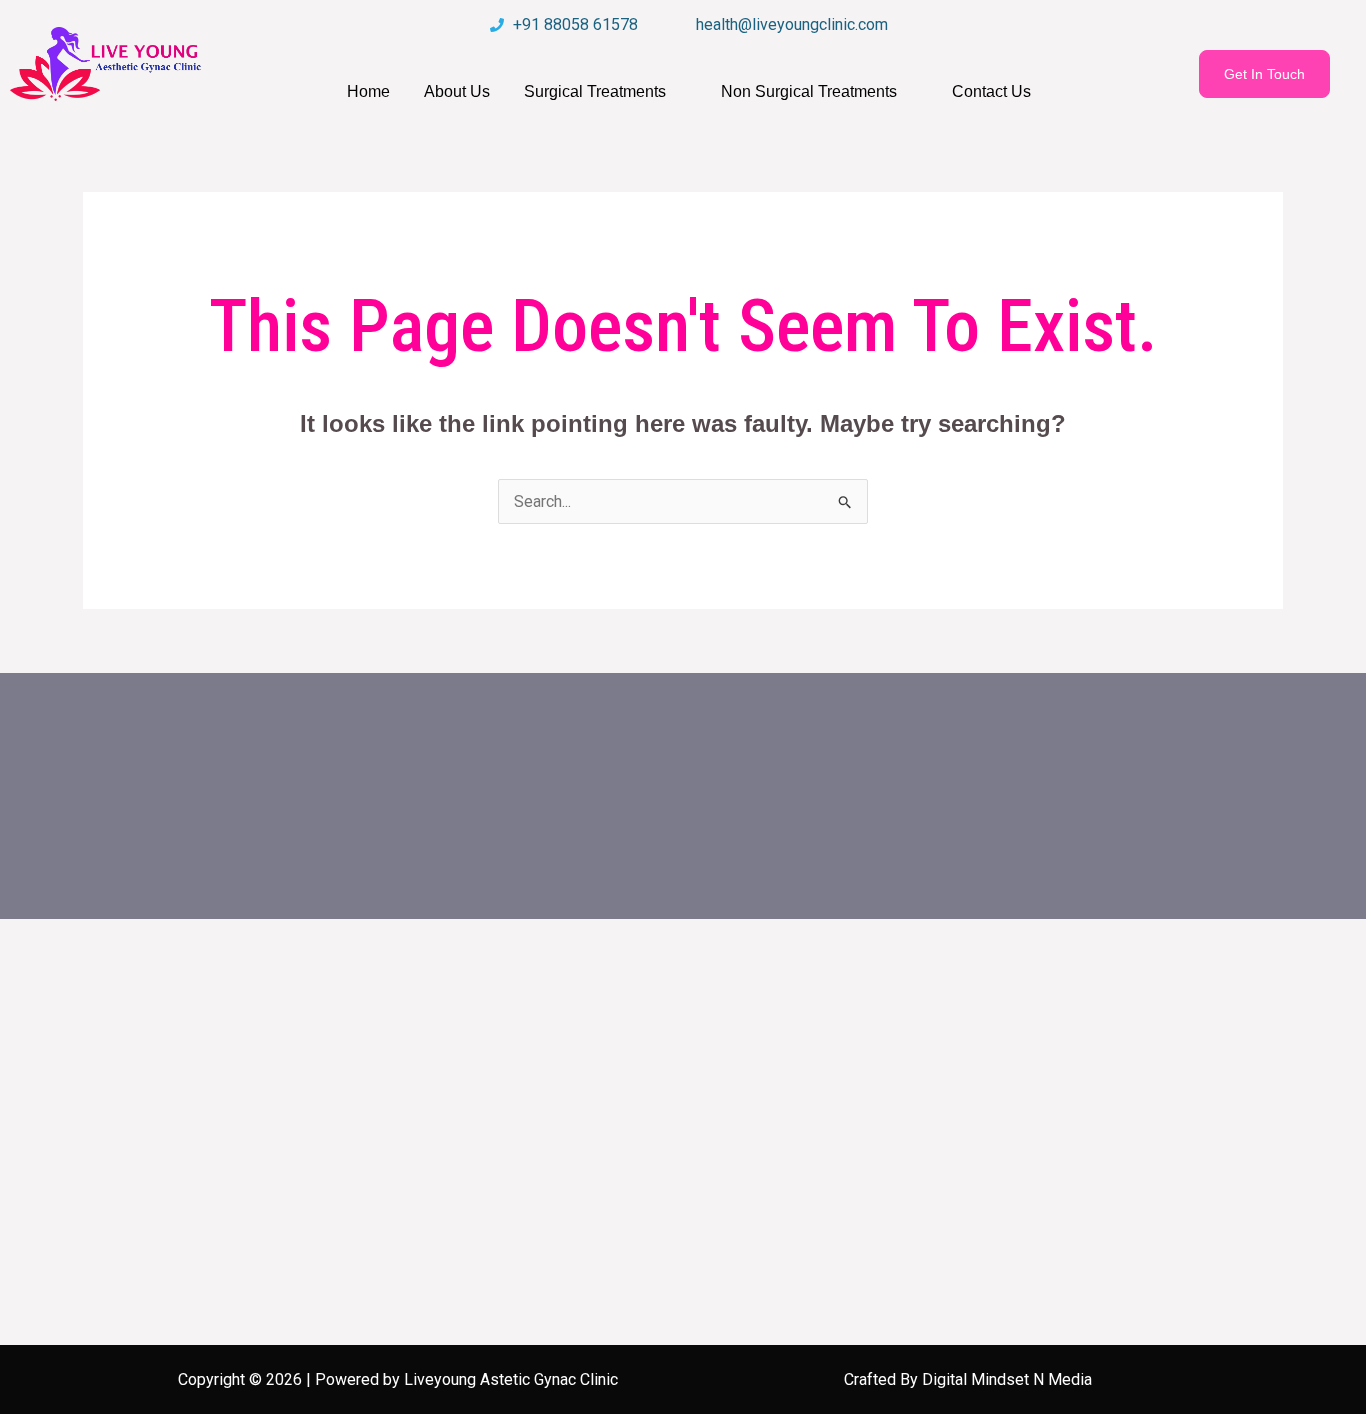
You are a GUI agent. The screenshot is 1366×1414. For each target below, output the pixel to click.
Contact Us (991, 91)
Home (368, 91)
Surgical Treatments (595, 91)
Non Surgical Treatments (809, 91)
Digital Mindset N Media (1007, 1379)
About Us (457, 91)
